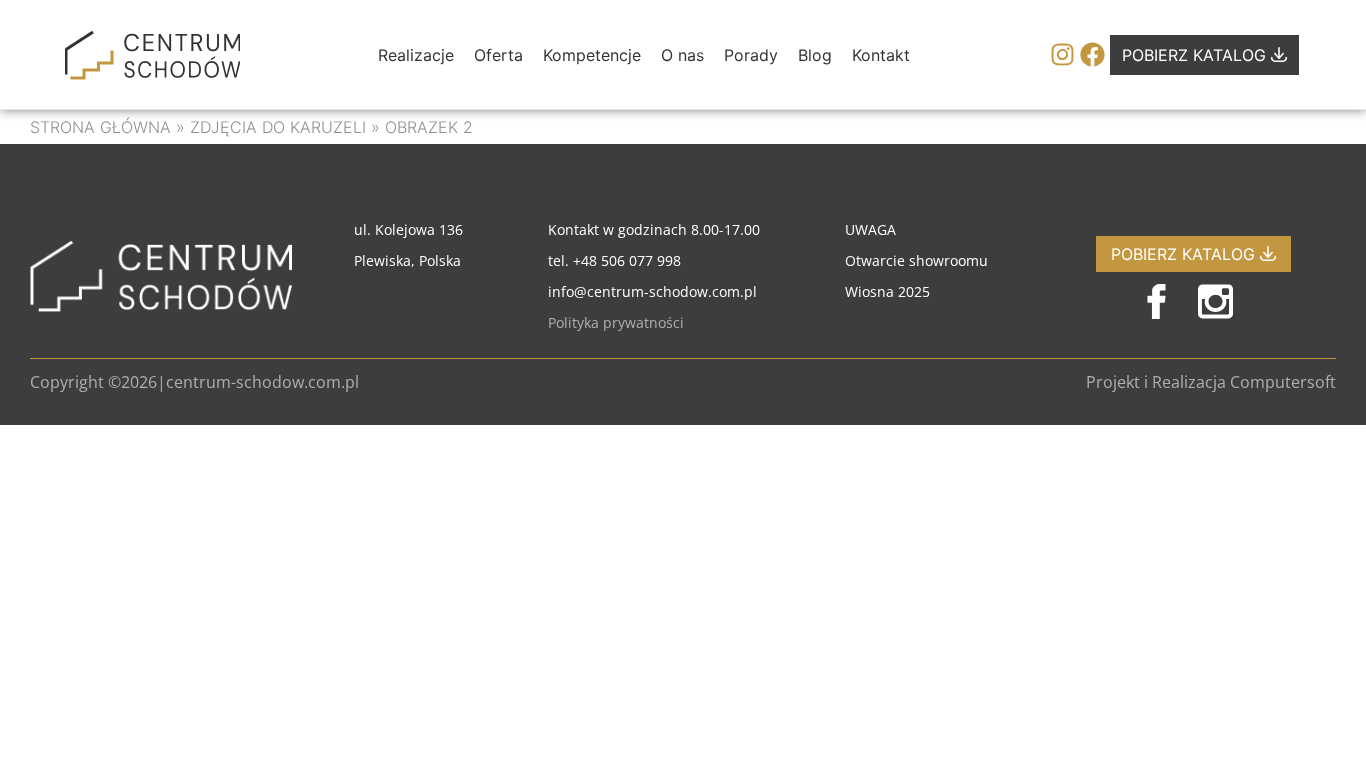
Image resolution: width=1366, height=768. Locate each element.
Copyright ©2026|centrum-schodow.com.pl (194, 382)
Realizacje (416, 55)
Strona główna (100, 127)
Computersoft (1283, 382)
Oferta (498, 55)
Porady (751, 55)
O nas (682, 55)
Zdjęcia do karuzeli (278, 127)
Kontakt (881, 55)
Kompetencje (592, 55)
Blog (815, 55)
